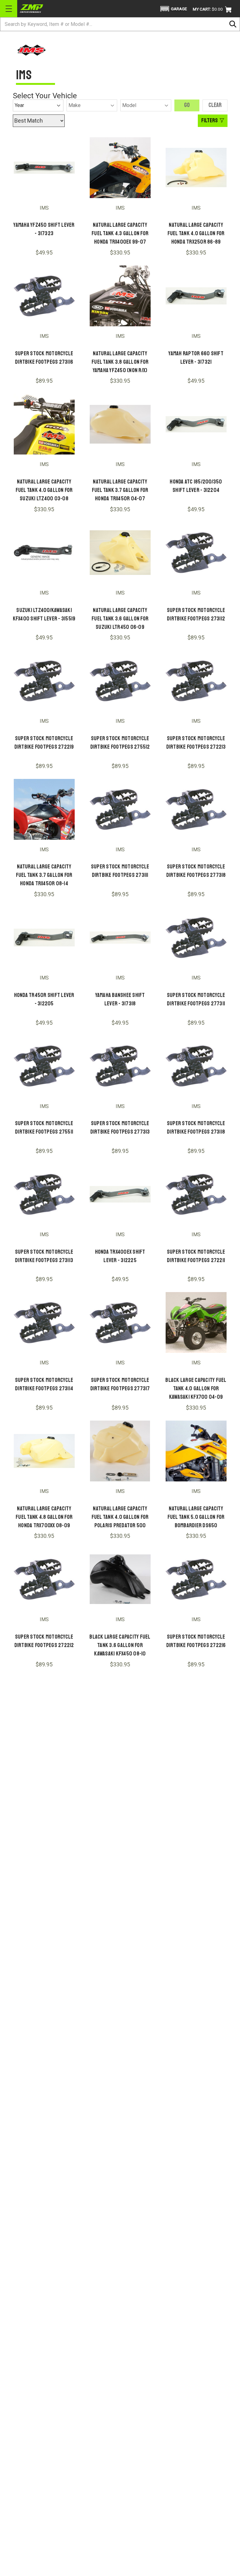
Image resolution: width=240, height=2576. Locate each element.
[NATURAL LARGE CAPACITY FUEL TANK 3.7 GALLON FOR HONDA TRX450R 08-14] (44, 809)
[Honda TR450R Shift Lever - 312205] (44, 938)
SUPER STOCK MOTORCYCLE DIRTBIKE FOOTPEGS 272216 (196, 1641)
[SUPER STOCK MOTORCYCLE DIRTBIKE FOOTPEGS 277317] (120, 1322)
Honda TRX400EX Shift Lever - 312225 (120, 1256)
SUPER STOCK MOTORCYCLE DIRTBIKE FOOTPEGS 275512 (120, 743)
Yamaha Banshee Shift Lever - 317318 (120, 999)
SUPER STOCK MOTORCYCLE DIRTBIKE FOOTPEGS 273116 (44, 358)
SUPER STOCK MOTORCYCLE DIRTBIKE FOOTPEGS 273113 (44, 1256)
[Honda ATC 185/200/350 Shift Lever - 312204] (196, 424)
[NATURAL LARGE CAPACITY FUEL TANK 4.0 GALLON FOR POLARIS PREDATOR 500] (120, 1451)
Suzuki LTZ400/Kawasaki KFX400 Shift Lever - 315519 (44, 614)
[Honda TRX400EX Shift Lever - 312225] (120, 1194)
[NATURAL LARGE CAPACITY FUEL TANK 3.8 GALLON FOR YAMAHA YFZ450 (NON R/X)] (120, 296)
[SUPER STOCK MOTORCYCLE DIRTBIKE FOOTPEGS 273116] (44, 296)
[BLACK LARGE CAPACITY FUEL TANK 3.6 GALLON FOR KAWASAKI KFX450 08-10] (120, 1579)
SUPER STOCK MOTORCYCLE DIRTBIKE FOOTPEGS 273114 (44, 1384)
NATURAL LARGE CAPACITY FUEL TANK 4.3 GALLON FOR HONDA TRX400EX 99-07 (120, 233)
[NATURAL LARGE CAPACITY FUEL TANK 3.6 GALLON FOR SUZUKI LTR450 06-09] (120, 553)
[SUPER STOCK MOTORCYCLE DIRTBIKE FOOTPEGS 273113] (44, 1194)
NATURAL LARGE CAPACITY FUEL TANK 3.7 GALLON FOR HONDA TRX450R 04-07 (120, 490)
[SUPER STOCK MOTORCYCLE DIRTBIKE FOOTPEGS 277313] (120, 1066)
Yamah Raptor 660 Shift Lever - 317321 (196, 358)
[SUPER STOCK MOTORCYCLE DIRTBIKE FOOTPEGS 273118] (196, 1066)
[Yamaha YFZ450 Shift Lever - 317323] (44, 168)
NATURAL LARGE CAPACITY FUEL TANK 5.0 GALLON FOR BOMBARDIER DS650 (196, 1517)
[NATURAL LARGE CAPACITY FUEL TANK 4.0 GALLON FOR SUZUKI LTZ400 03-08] (44, 424)
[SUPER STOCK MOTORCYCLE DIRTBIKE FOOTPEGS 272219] (44, 681)
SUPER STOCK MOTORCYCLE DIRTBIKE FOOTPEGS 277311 (196, 999)
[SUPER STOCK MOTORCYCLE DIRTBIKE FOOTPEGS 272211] (196, 1194)
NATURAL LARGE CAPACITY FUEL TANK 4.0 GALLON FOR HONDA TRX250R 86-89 (196, 233)
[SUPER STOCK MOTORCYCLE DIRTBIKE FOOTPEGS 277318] (196, 809)
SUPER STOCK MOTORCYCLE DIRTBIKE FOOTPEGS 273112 (196, 614)
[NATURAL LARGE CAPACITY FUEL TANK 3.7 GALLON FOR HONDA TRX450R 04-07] (120, 424)
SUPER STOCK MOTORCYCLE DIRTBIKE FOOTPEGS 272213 (196, 743)
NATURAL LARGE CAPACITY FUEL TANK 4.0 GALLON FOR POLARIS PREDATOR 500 (120, 1517)
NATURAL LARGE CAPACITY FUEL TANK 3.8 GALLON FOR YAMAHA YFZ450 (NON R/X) (120, 362)
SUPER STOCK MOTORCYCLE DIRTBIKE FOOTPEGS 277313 (120, 1128)
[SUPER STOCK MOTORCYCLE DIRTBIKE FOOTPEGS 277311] (196, 938)
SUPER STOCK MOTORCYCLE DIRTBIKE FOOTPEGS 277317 (120, 1384)
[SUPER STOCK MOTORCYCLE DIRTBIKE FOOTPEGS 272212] (44, 1579)
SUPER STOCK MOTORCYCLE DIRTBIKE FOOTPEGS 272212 (44, 1641)
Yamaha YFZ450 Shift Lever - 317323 (44, 229)
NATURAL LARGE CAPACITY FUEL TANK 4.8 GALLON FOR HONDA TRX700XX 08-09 (44, 1517)
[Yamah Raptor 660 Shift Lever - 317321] (196, 296)
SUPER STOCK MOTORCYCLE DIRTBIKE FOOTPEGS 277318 (196, 871)
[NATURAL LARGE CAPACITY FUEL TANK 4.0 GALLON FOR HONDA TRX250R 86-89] (196, 168)
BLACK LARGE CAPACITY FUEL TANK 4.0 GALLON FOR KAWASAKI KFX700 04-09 (196, 1388)
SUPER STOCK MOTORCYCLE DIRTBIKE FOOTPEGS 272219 (44, 743)
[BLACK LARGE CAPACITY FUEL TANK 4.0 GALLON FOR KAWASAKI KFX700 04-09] (196, 1322)
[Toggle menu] (9, 9)
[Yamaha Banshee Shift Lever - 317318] (120, 938)
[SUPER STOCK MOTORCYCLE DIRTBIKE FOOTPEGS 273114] (44, 1322)
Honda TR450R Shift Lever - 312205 (44, 999)
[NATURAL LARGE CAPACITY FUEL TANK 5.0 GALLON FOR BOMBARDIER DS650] (196, 1451)
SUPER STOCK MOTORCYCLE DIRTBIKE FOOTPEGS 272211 (196, 1256)
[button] (173, 9)
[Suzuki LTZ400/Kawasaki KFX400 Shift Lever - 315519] (44, 553)
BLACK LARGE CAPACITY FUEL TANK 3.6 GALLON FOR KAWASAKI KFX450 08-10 (120, 1645)
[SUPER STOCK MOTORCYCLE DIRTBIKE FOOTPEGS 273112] (196, 553)
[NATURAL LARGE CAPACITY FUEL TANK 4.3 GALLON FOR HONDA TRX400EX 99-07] (120, 168)
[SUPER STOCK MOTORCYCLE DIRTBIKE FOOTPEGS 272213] (196, 681)
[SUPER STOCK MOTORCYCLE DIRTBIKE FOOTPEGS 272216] (196, 1579)
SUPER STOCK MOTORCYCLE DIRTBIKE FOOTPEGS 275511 (44, 1128)
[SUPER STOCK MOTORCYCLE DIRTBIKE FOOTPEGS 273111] (120, 809)
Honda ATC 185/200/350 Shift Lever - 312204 (196, 486)
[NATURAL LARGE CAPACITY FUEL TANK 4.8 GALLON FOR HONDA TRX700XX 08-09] (44, 1451)
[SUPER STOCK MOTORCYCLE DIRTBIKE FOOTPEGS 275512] (120, 681)
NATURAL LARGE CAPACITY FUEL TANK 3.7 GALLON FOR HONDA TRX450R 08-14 (44, 875)
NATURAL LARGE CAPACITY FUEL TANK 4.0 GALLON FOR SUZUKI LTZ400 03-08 (44, 490)
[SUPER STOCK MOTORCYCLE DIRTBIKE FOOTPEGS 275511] (44, 1066)
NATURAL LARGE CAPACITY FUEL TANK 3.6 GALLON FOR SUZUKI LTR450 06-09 (120, 619)
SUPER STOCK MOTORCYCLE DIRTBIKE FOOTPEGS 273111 (120, 871)
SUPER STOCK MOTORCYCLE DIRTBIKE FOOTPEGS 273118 (196, 1128)
